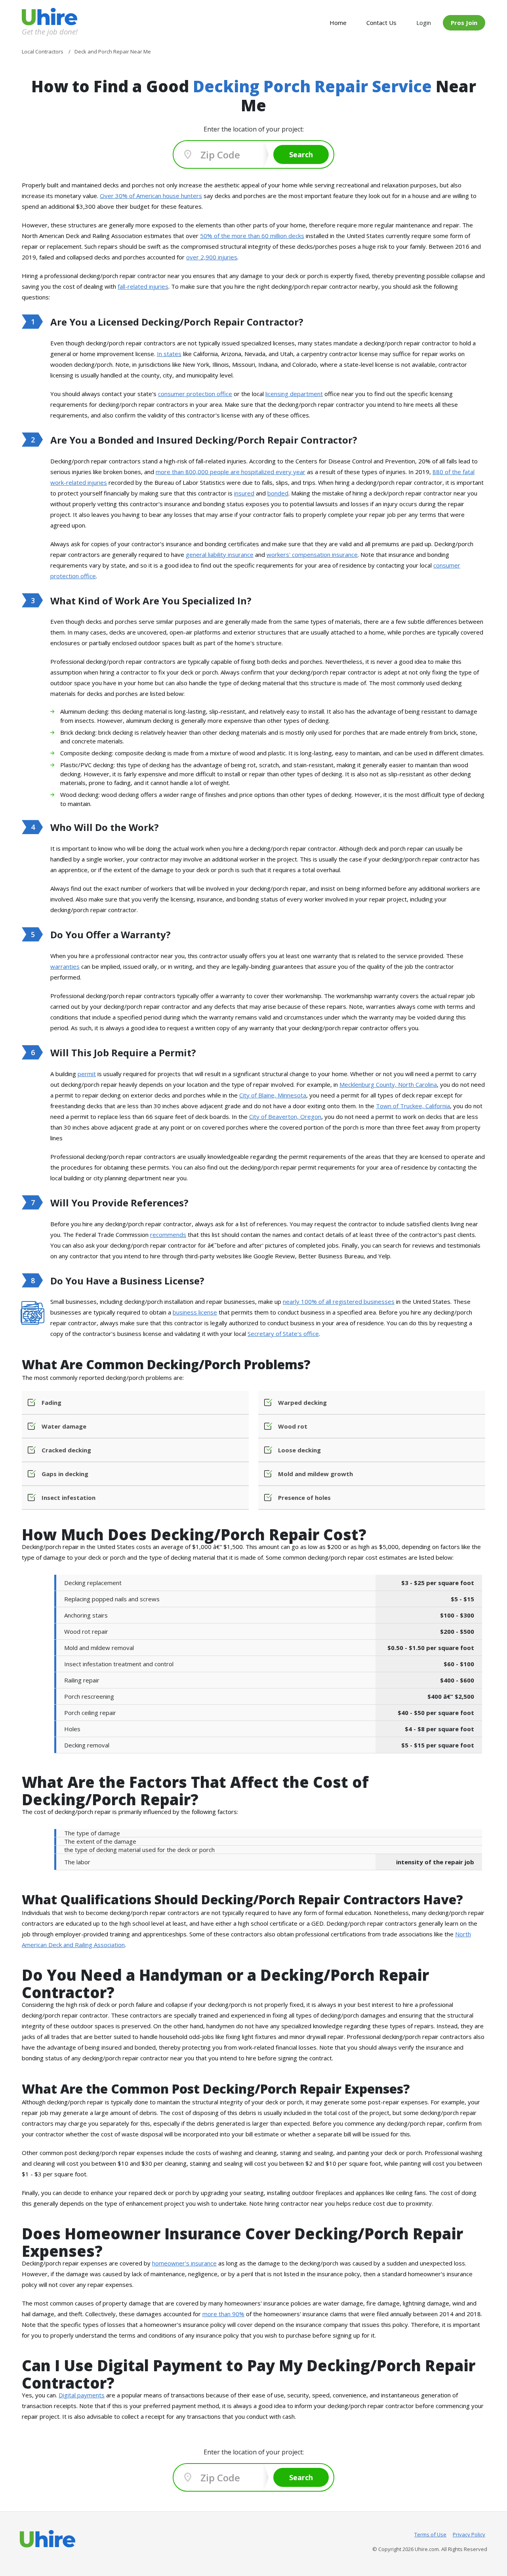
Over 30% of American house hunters (151, 196)
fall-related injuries (143, 286)
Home (338, 23)
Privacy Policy (469, 2534)
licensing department (294, 394)
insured (244, 493)
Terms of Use (430, 2534)
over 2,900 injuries (212, 257)
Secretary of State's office (283, 1334)
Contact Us (381, 23)
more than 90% (223, 2314)
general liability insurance (220, 554)
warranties (65, 966)
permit (87, 1074)
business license (195, 1312)
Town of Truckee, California (413, 1106)
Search (301, 154)
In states (169, 354)
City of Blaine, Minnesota (273, 1095)
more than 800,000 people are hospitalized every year (231, 472)
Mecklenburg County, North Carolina (388, 1084)
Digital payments (82, 2395)
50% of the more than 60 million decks (252, 236)
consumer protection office (195, 394)
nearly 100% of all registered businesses (339, 1301)
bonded (278, 493)
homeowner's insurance (184, 2263)
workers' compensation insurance (312, 554)
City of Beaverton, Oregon (285, 1117)
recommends (168, 1235)
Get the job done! (50, 31)
